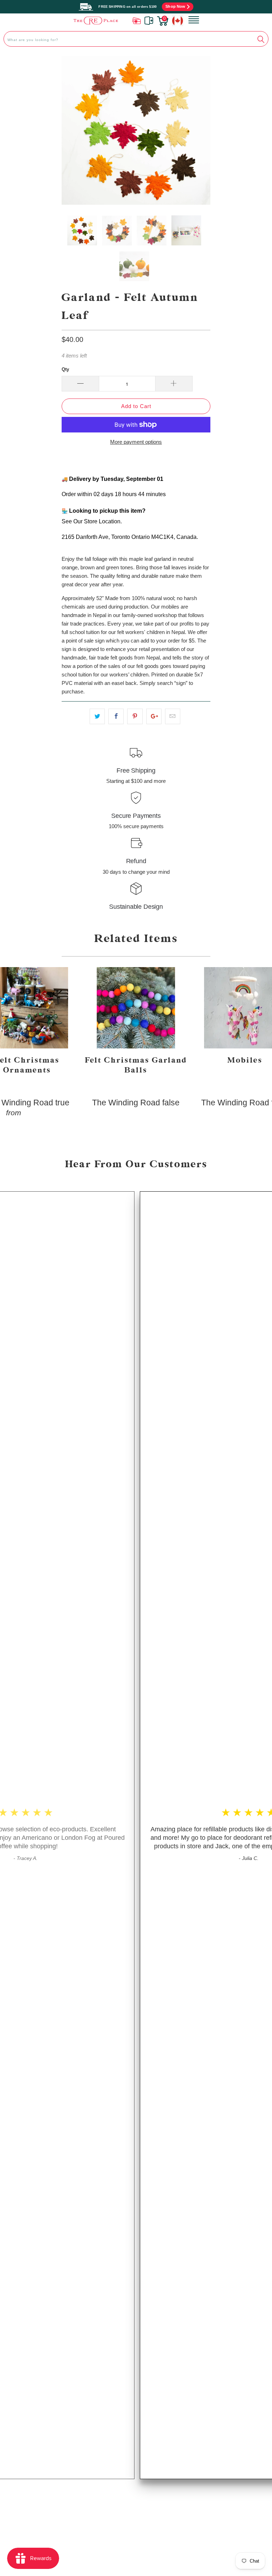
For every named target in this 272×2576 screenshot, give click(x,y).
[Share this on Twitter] (97, 716)
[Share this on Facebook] (116, 716)
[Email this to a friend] (173, 716)
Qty (65, 369)
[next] (199, 130)
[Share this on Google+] (154, 716)
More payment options (136, 442)
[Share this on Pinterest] (135, 716)
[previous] (73, 130)
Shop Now (175, 6)
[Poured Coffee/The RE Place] (96, 20)
